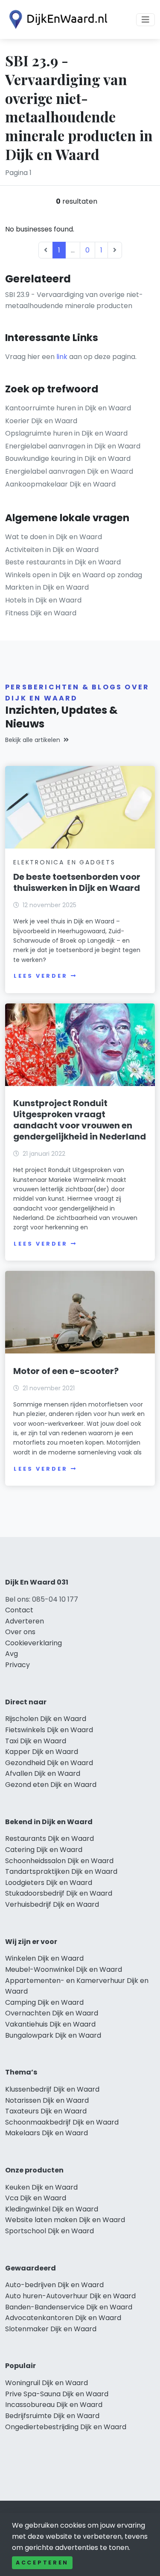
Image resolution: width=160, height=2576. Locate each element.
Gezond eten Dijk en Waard (51, 1785)
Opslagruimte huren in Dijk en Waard (66, 433)
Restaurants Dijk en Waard (49, 1839)
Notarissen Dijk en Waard (47, 2100)
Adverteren (25, 1621)
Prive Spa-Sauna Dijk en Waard (57, 2394)
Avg (12, 1654)
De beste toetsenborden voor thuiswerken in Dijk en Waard (77, 882)
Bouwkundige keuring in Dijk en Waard (68, 459)
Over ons (20, 1632)
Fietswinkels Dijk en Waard (49, 1730)
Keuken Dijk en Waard (41, 2187)
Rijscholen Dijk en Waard (46, 1719)
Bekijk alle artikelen (33, 740)
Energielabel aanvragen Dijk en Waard (69, 471)
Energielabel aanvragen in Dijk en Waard (73, 446)
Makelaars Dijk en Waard (47, 2133)
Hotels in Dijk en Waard (43, 600)
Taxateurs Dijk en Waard (46, 2111)
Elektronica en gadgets (64, 862)
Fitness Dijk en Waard (41, 613)
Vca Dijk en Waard (36, 2198)
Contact (19, 1610)
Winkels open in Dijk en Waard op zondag (74, 575)
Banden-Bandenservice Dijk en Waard (69, 2307)
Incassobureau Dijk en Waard (54, 2405)
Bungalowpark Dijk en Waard (53, 2035)
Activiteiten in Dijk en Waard (52, 550)
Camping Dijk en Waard (44, 2002)
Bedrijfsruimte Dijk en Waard (52, 2416)
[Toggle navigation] (145, 20)
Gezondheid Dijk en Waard (49, 1763)
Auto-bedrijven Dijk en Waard (54, 2285)
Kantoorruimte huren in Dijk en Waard (68, 408)
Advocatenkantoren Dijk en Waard (63, 2318)
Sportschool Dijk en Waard (49, 2231)
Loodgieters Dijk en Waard (49, 1883)
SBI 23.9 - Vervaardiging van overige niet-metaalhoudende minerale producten (74, 300)
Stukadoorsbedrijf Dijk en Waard (59, 1893)
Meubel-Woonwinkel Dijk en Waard (64, 1969)
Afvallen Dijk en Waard (43, 1773)
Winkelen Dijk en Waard (44, 1958)
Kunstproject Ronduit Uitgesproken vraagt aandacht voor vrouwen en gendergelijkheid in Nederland (80, 1120)
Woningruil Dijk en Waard (47, 2383)
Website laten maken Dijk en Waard (65, 2220)
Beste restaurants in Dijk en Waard (63, 562)
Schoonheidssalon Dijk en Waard (59, 1861)
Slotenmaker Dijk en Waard (51, 2329)
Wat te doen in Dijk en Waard (54, 537)
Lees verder (41, 976)
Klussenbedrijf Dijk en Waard (52, 2089)
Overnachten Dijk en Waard (52, 2013)
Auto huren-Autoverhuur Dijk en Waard (70, 2296)
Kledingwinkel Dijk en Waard (52, 2209)
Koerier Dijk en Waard (41, 421)
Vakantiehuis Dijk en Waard (50, 2024)
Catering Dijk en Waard (44, 1850)
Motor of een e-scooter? (66, 1371)
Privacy (17, 1665)
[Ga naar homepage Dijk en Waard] (56, 19)
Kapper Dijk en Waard (42, 1752)
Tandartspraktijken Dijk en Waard (61, 1871)
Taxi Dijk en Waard (36, 1741)
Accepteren (42, 2563)
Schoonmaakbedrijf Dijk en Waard (62, 2122)
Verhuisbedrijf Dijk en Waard (52, 1904)
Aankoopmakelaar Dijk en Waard (60, 484)
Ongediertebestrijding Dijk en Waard (66, 2427)
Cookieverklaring (33, 1643)
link (62, 357)
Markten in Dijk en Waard (47, 587)
